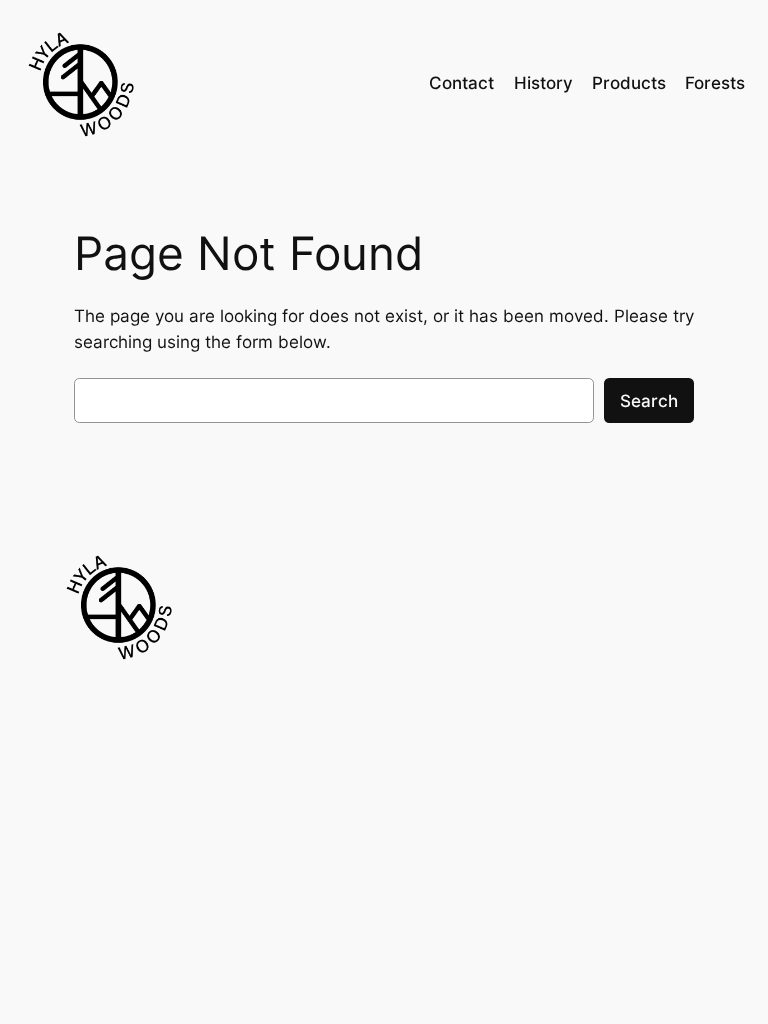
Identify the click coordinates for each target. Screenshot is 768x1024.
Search (649, 401)
